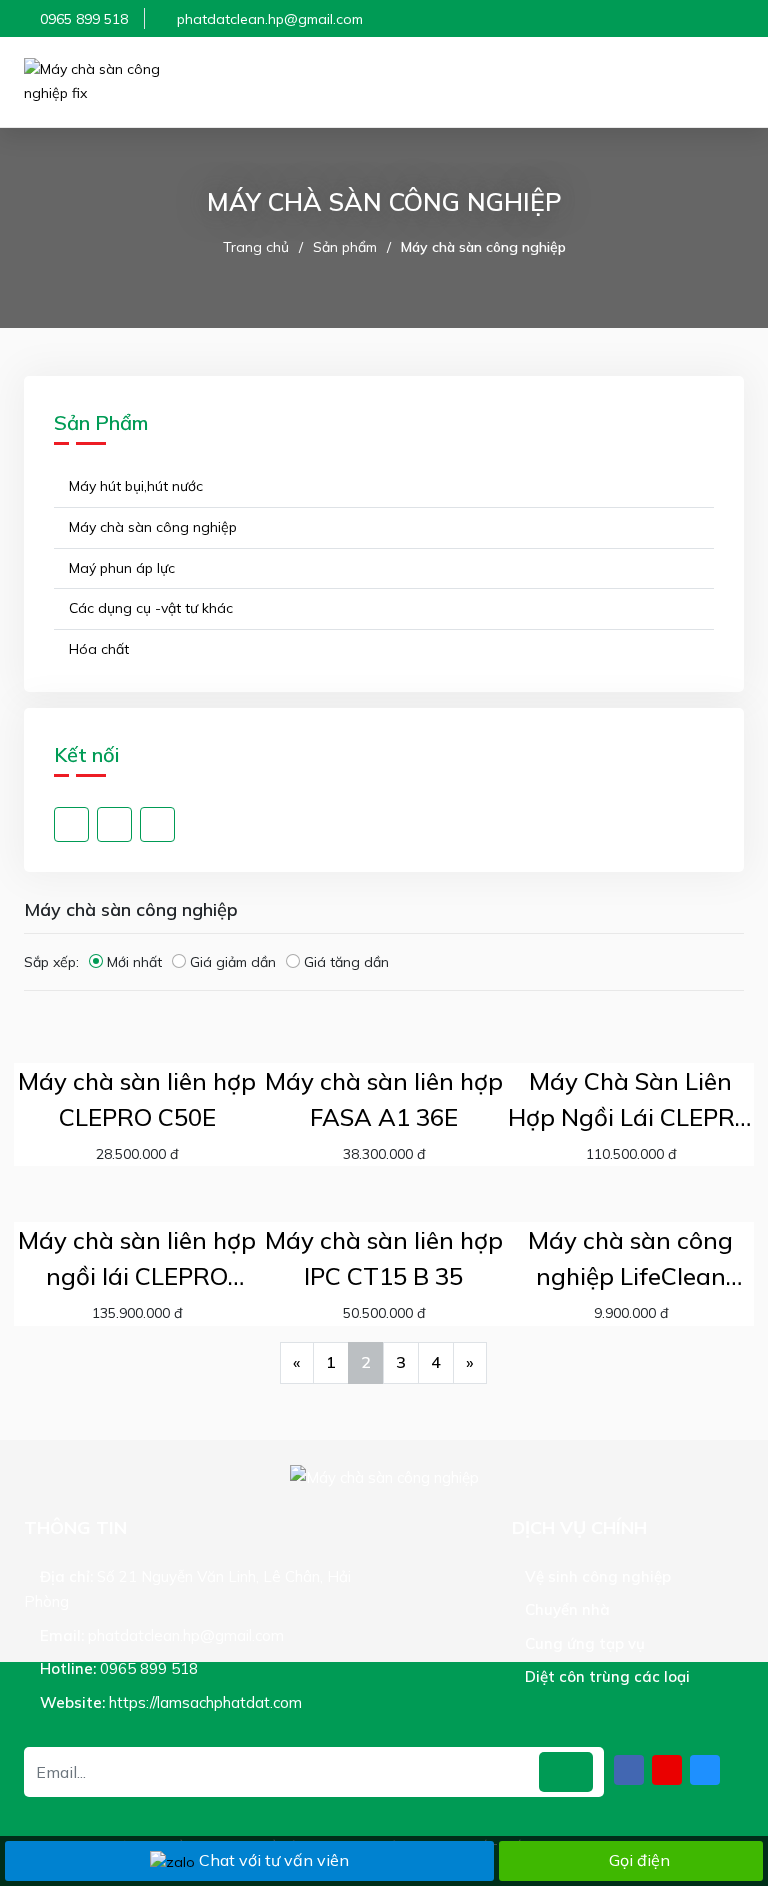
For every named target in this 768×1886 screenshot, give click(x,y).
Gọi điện (639, 1860)
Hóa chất (97, 649)
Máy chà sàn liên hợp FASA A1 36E (384, 1099)
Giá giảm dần (233, 962)
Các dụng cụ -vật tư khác (149, 608)
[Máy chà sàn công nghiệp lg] (114, 82)
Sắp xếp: (51, 962)
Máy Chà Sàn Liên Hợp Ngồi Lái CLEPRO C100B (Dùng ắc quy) (630, 1100)
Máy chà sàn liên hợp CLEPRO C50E (137, 1099)
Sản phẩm (345, 247)
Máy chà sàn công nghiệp (483, 247)
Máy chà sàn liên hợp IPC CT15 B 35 (384, 1258)
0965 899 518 (84, 19)
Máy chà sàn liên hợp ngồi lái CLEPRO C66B (137, 1259)
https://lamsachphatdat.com (205, 1702)
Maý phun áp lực (120, 568)
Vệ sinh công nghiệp (596, 1576)
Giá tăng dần (346, 962)
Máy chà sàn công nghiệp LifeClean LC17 (630, 1259)
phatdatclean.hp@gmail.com (270, 19)
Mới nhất (134, 962)
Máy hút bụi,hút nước (134, 486)
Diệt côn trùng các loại (605, 1676)
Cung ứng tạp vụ (583, 1643)
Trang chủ (256, 247)
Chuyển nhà (565, 1609)
